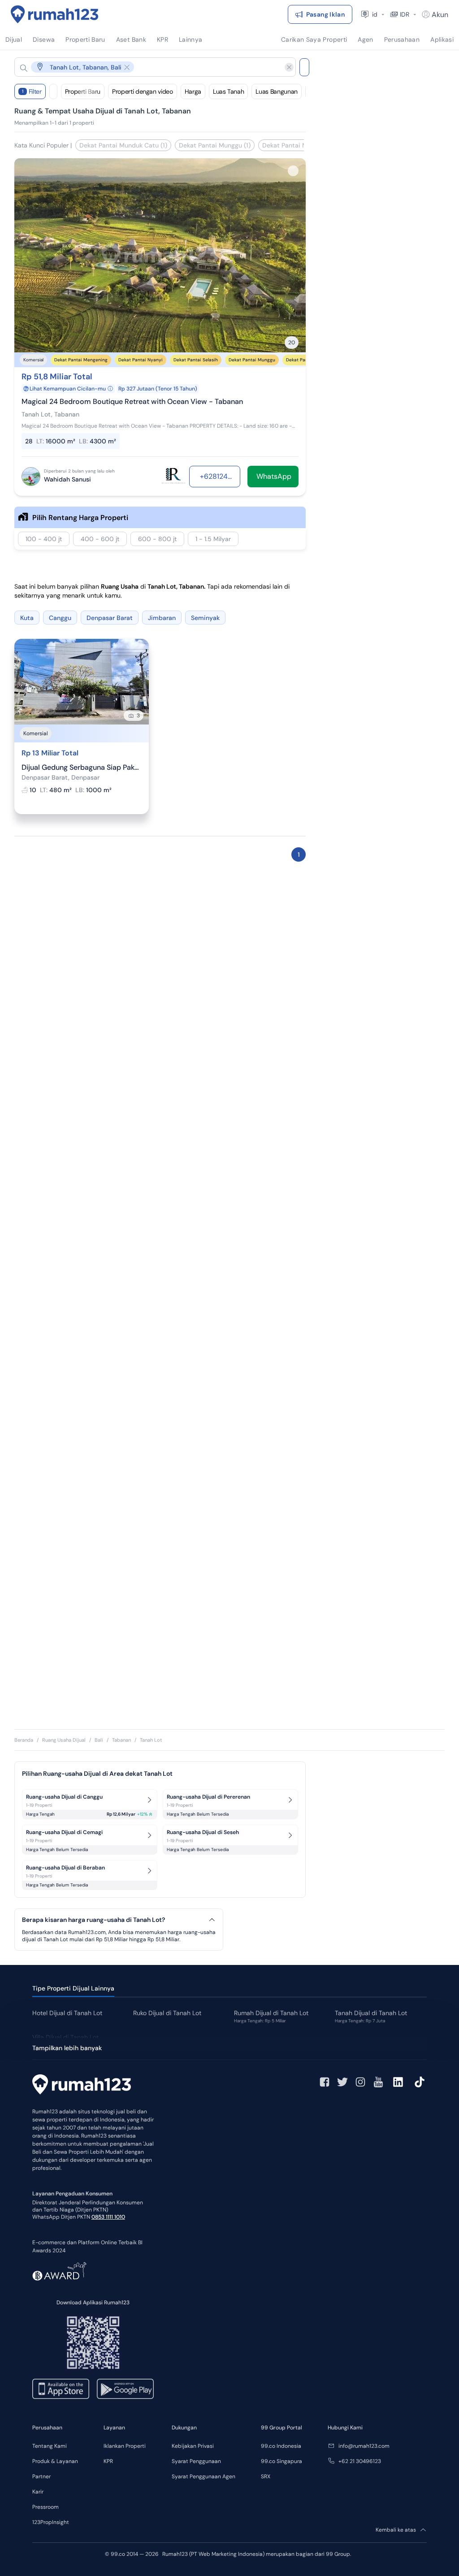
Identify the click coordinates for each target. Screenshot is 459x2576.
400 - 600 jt (100, 539)
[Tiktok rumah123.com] (420, 2082)
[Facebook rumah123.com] (325, 2082)
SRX (266, 2476)
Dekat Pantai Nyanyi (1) (297, 145)
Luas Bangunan (276, 91)
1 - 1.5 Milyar (213, 539)
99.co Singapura (281, 2461)
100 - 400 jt (44, 539)
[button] (148, 67)
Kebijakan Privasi (193, 2446)
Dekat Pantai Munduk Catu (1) (123, 145)
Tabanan (121, 1740)
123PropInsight (51, 2522)
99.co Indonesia (281, 2446)
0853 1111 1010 (108, 2217)
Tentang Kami (50, 2446)
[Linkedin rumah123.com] (398, 2082)
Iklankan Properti (125, 2446)
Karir (38, 2492)
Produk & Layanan (55, 2461)
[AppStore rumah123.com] (61, 2389)
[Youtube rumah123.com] (378, 2082)
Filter (32, 91)
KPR (108, 2461)
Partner (41, 2476)
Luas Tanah (229, 91)
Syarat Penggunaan (196, 2461)
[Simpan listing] (293, 171)
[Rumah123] (55, 14)
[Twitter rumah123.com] (342, 2082)
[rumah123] (82, 2086)
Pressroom (45, 2507)
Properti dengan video (143, 91)
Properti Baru (83, 91)
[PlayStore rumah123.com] (125, 2389)
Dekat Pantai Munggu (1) (215, 145)
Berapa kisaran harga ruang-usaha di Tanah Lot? (93, 1920)
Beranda (24, 1740)
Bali (99, 1740)
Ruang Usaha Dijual (64, 1740)
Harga (193, 91)
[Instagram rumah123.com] (360, 2082)
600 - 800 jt (157, 539)
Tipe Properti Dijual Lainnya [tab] (73, 1988)
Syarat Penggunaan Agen (204, 2476)
